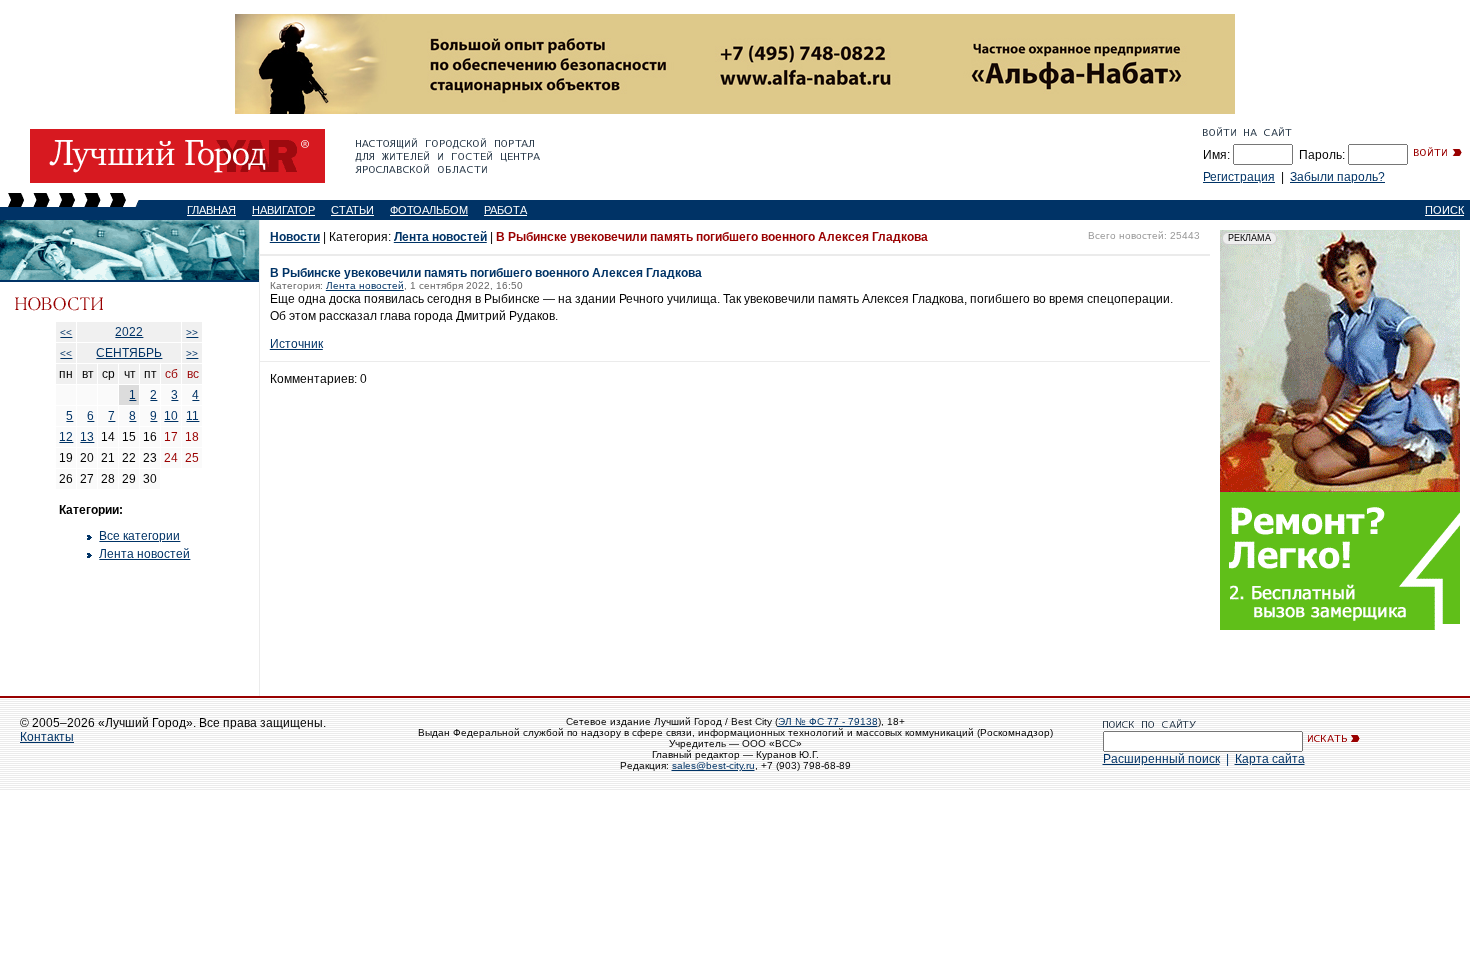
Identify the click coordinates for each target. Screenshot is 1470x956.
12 (66, 437)
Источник (296, 344)
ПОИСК (1444, 210)
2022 (129, 332)
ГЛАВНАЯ (211, 210)
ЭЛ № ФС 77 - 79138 (828, 721)
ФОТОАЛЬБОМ (429, 210)
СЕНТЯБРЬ (129, 353)
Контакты (47, 737)
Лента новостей (144, 554)
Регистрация (1239, 177)
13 (87, 437)
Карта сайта (1270, 759)
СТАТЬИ (352, 210)
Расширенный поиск (1161, 759)
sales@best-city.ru (713, 765)
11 (192, 416)
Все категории (139, 536)
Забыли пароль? (1337, 177)
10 (171, 416)
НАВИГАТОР (283, 210)
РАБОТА (505, 210)
